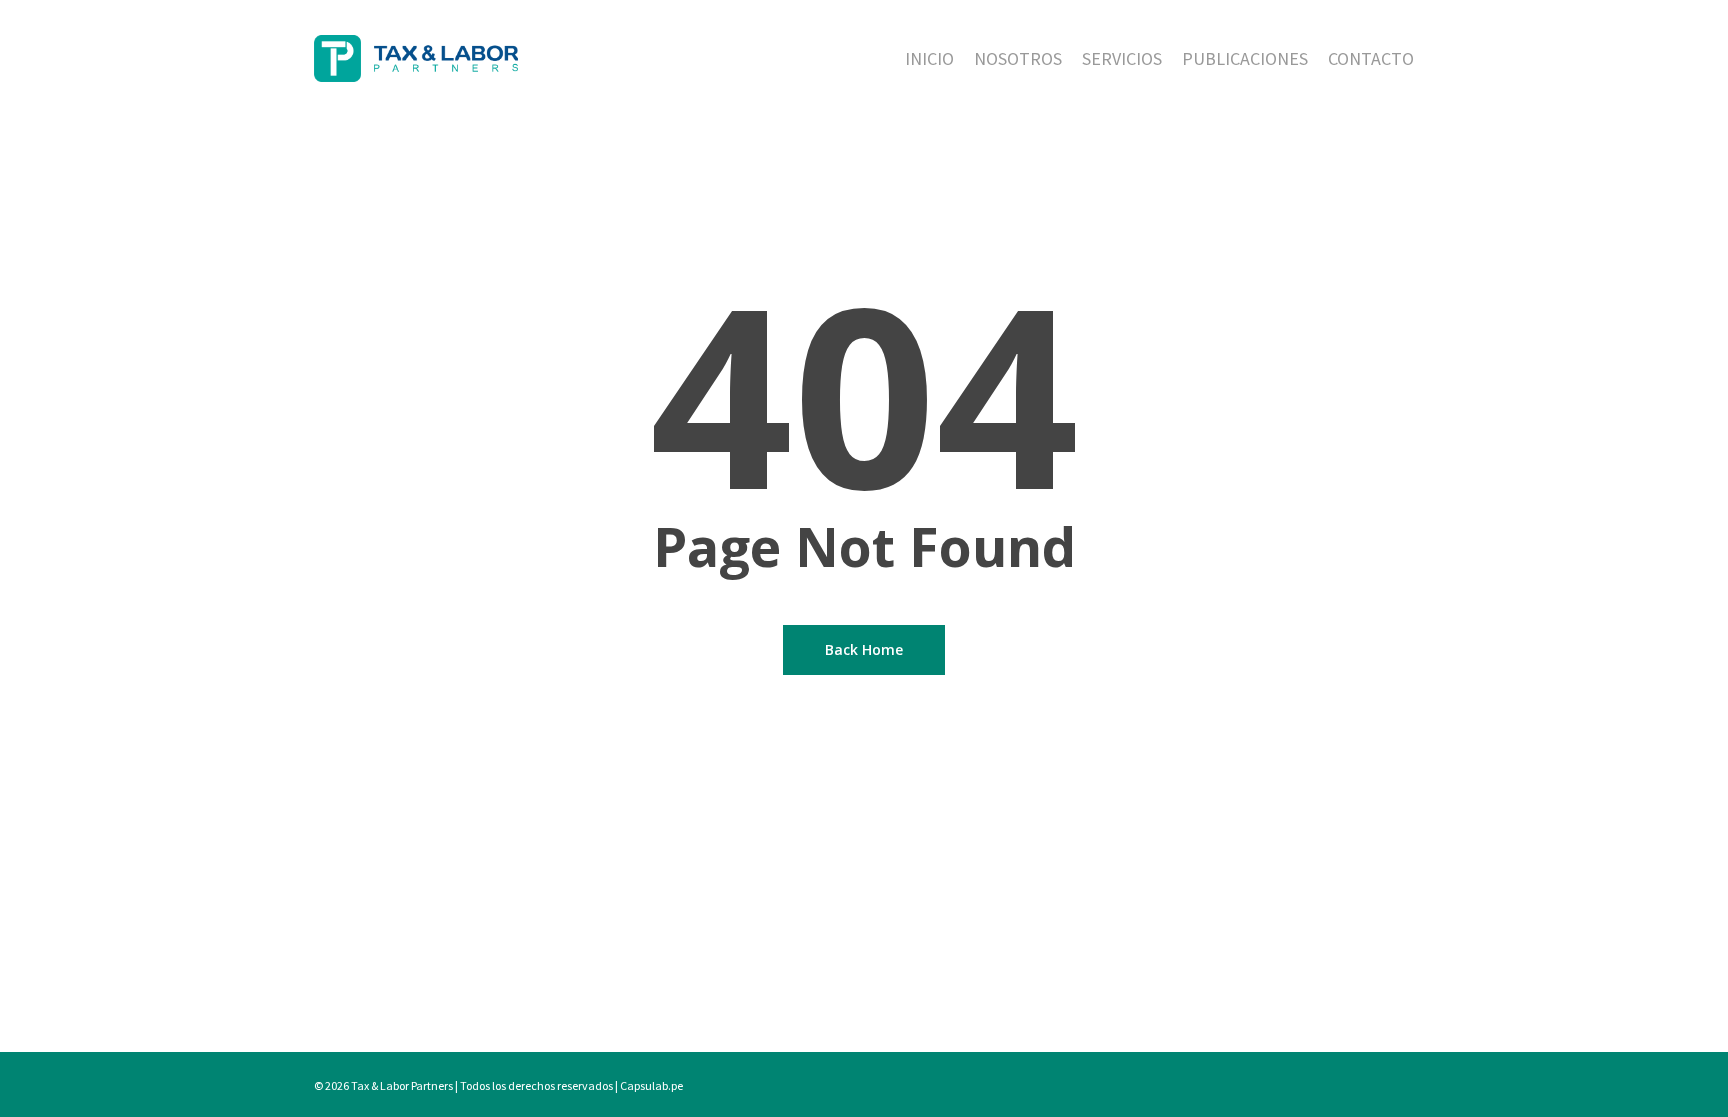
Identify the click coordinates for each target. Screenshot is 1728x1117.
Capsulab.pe (651, 1085)
